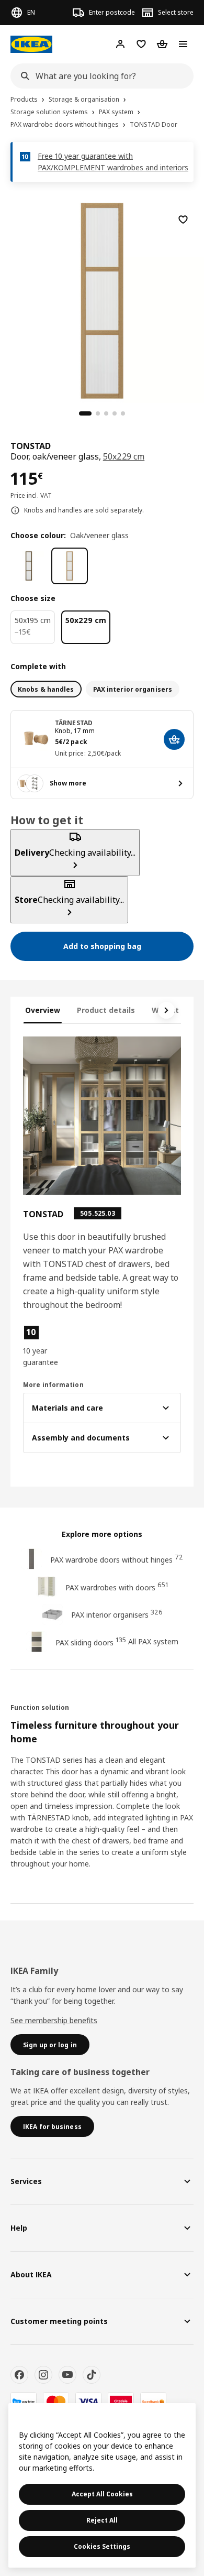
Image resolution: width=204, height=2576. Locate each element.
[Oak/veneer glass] (70, 566)
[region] (102, 299)
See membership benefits (54, 2020)
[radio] (46, 689)
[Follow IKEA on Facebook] (19, 2375)
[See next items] (166, 1010)
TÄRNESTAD (74, 723)
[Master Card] (56, 2402)
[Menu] (183, 44)
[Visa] (88, 2402)
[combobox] (99, 76)
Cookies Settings (102, 2546)
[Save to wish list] (183, 220)
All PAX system (153, 1641)
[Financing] (24, 2402)
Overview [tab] (43, 1010)
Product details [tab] (106, 1010)
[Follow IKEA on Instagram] (43, 2375)
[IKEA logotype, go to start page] (31, 44)
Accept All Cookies (102, 2494)
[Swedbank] (153, 2402)
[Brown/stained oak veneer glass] (29, 566)
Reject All (102, 2520)
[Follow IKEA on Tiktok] (92, 2375)
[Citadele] (121, 2402)
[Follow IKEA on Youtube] (67, 2375)
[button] (47, 1346)
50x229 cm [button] (124, 456)
